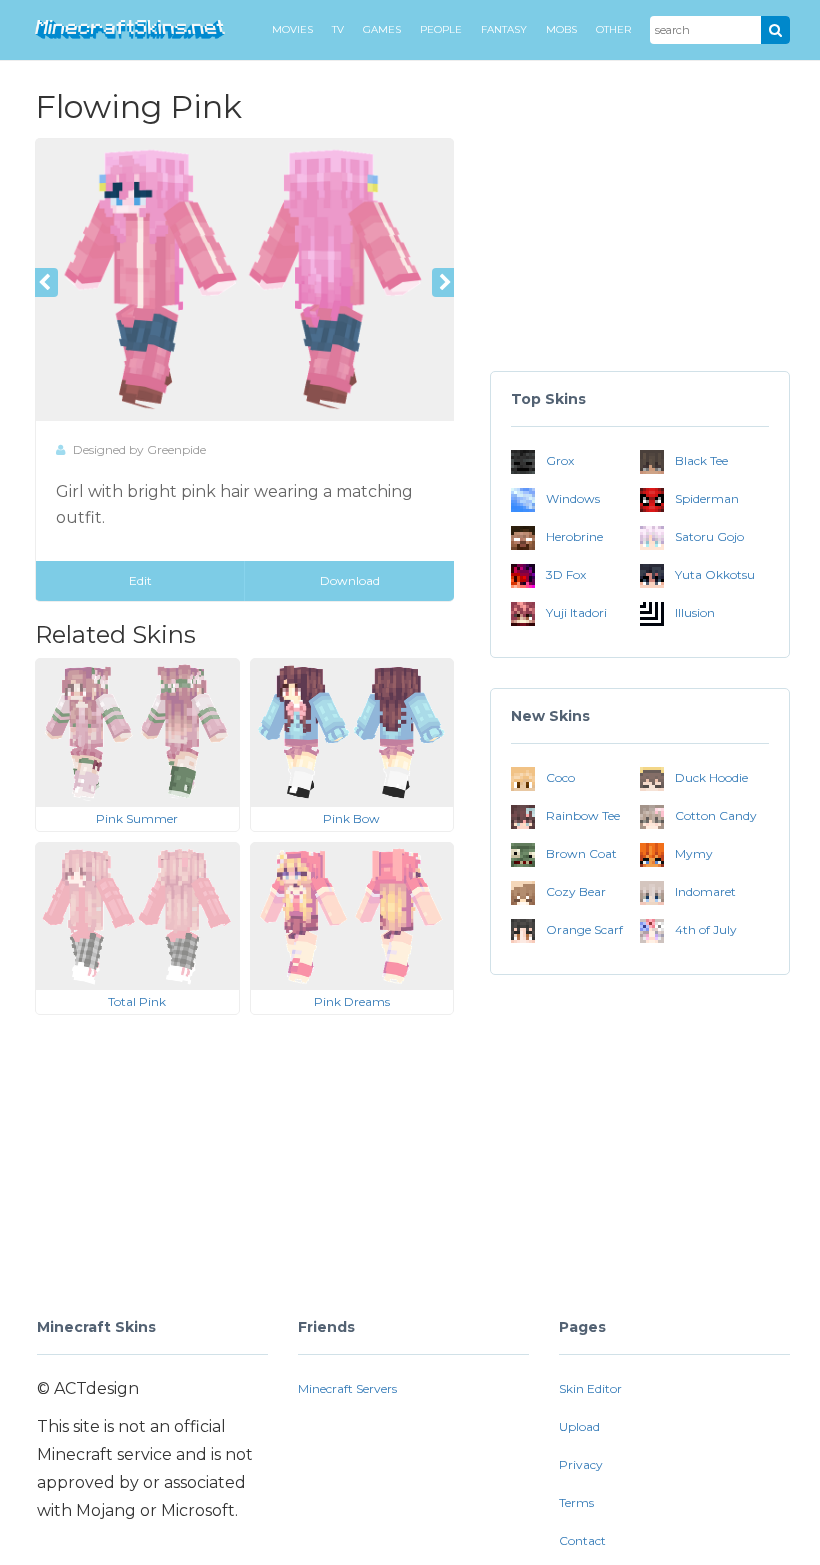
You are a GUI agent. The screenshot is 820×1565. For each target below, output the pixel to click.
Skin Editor (590, 1388)
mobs (561, 29)
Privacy (581, 1464)
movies (292, 29)
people (441, 29)
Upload (579, 1426)
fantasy (504, 29)
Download (350, 580)
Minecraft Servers (347, 1388)
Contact (582, 1540)
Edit (140, 580)
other (613, 29)
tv (338, 29)
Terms (576, 1502)
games (382, 29)
